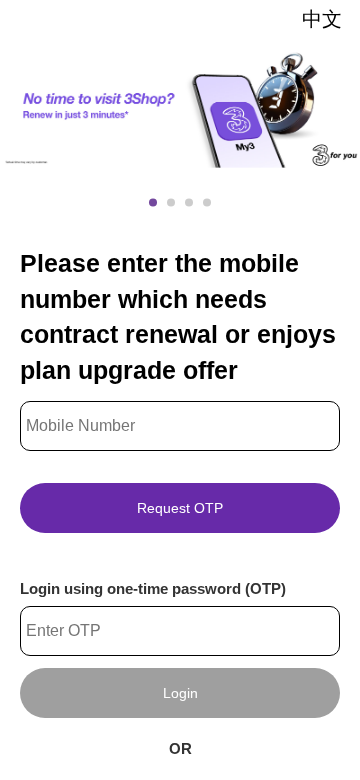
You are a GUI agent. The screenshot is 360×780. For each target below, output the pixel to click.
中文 (322, 19)
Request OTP (180, 508)
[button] (153, 202)
